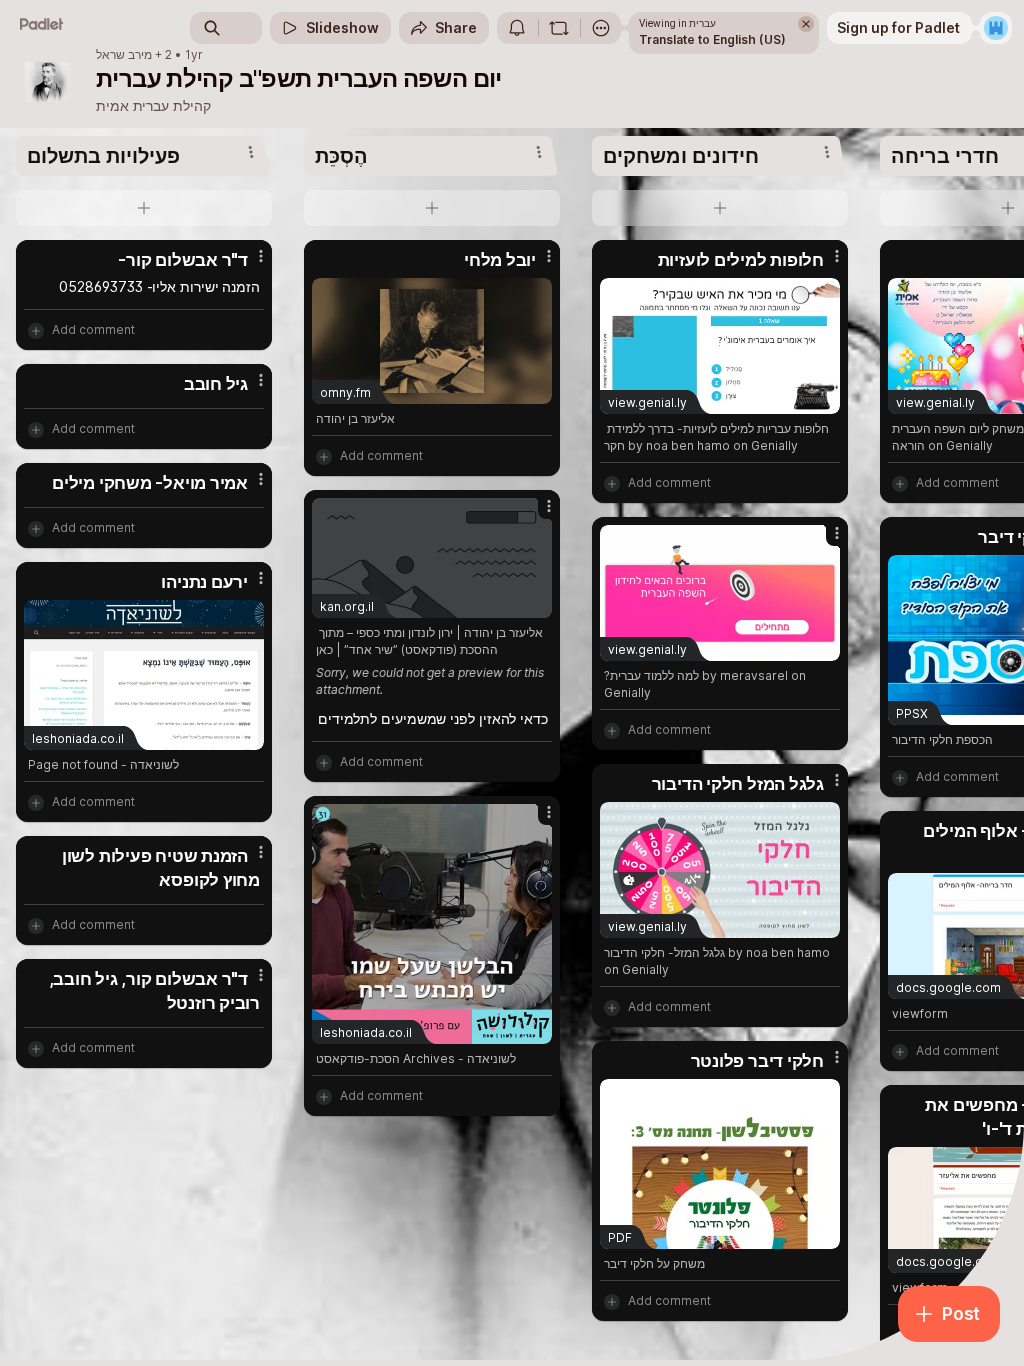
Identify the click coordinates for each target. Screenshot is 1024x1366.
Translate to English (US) (712, 39)
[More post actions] (248, 264)
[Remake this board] (559, 28)
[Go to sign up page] (996, 28)
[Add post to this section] (144, 208)
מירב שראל (124, 55)
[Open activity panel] (517, 28)
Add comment (93, 329)
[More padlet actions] (601, 28)
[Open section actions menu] (251, 152)
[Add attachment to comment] (36, 330)
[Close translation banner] (806, 24)
